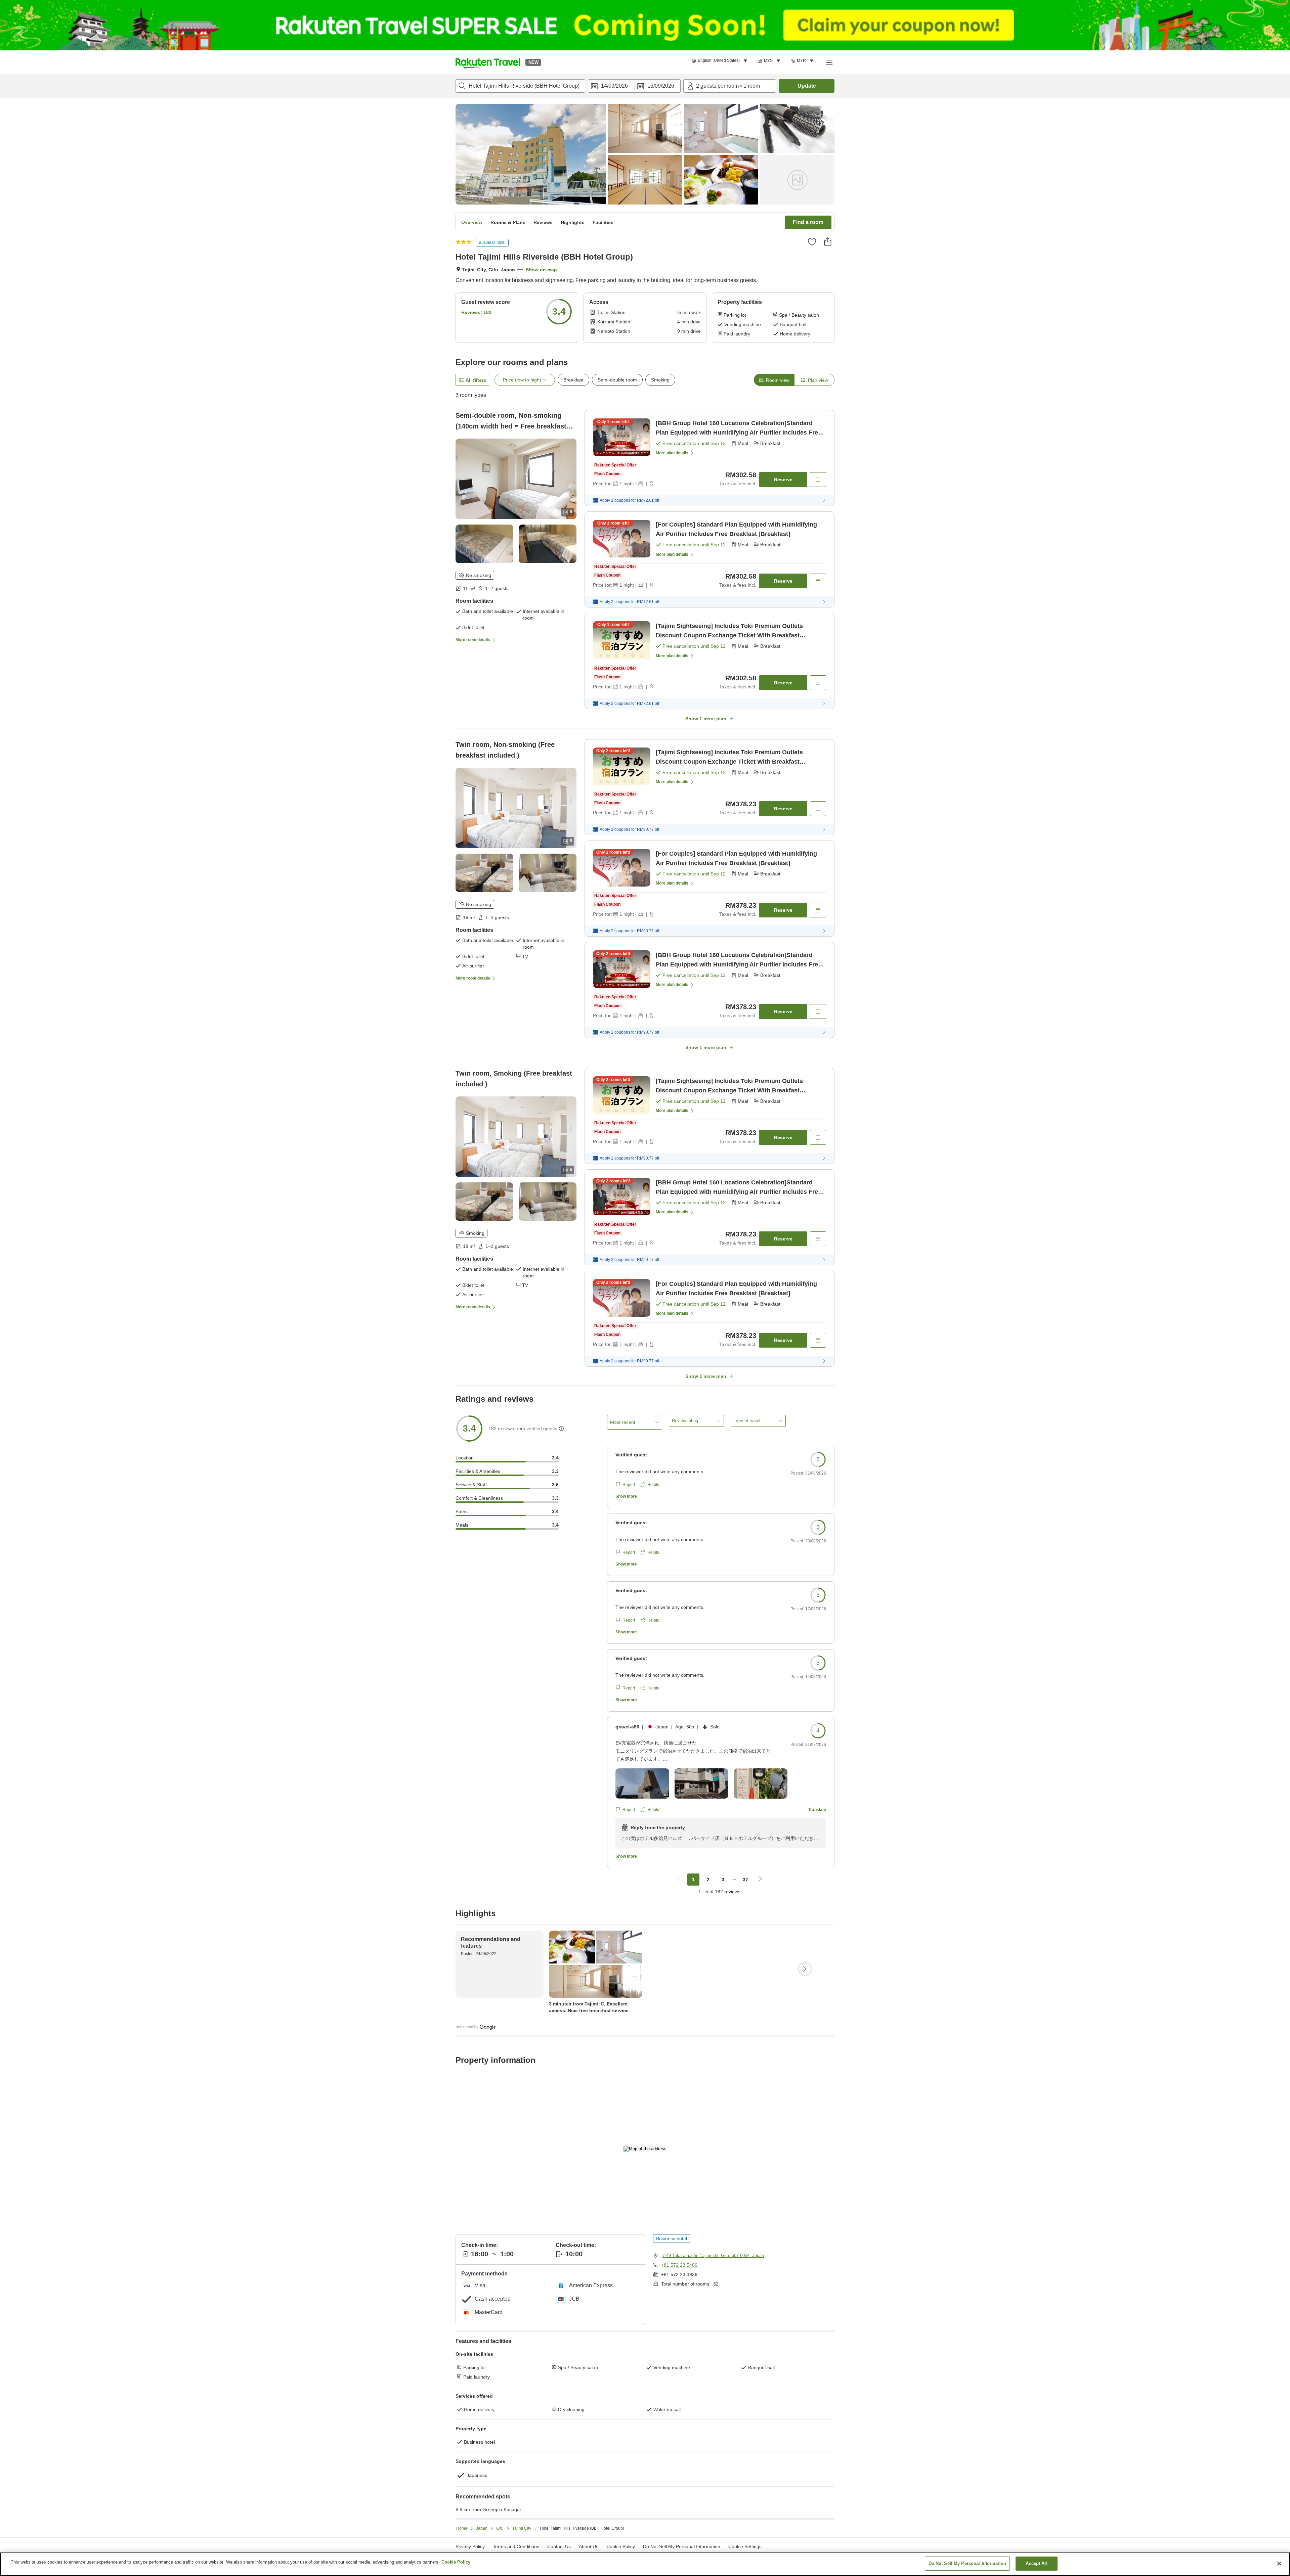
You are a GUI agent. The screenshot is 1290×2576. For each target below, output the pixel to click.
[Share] (828, 241)
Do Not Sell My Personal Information (967, 2563)
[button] (488, 62)
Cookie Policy (456, 2562)
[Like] (812, 242)
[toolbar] (634, 86)
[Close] (1279, 2564)
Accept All (1036, 2563)
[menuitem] (720, 61)
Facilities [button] (603, 222)
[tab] (774, 380)
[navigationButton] (679, 1880)
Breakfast (573, 380)
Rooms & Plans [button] (508, 222)
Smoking (660, 380)
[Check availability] (818, 480)
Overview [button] (472, 222)
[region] (645, 2564)
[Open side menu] (829, 62)
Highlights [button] (573, 222)
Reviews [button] (543, 222)
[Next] (805, 1969)
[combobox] (520, 86)
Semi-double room (617, 380)
